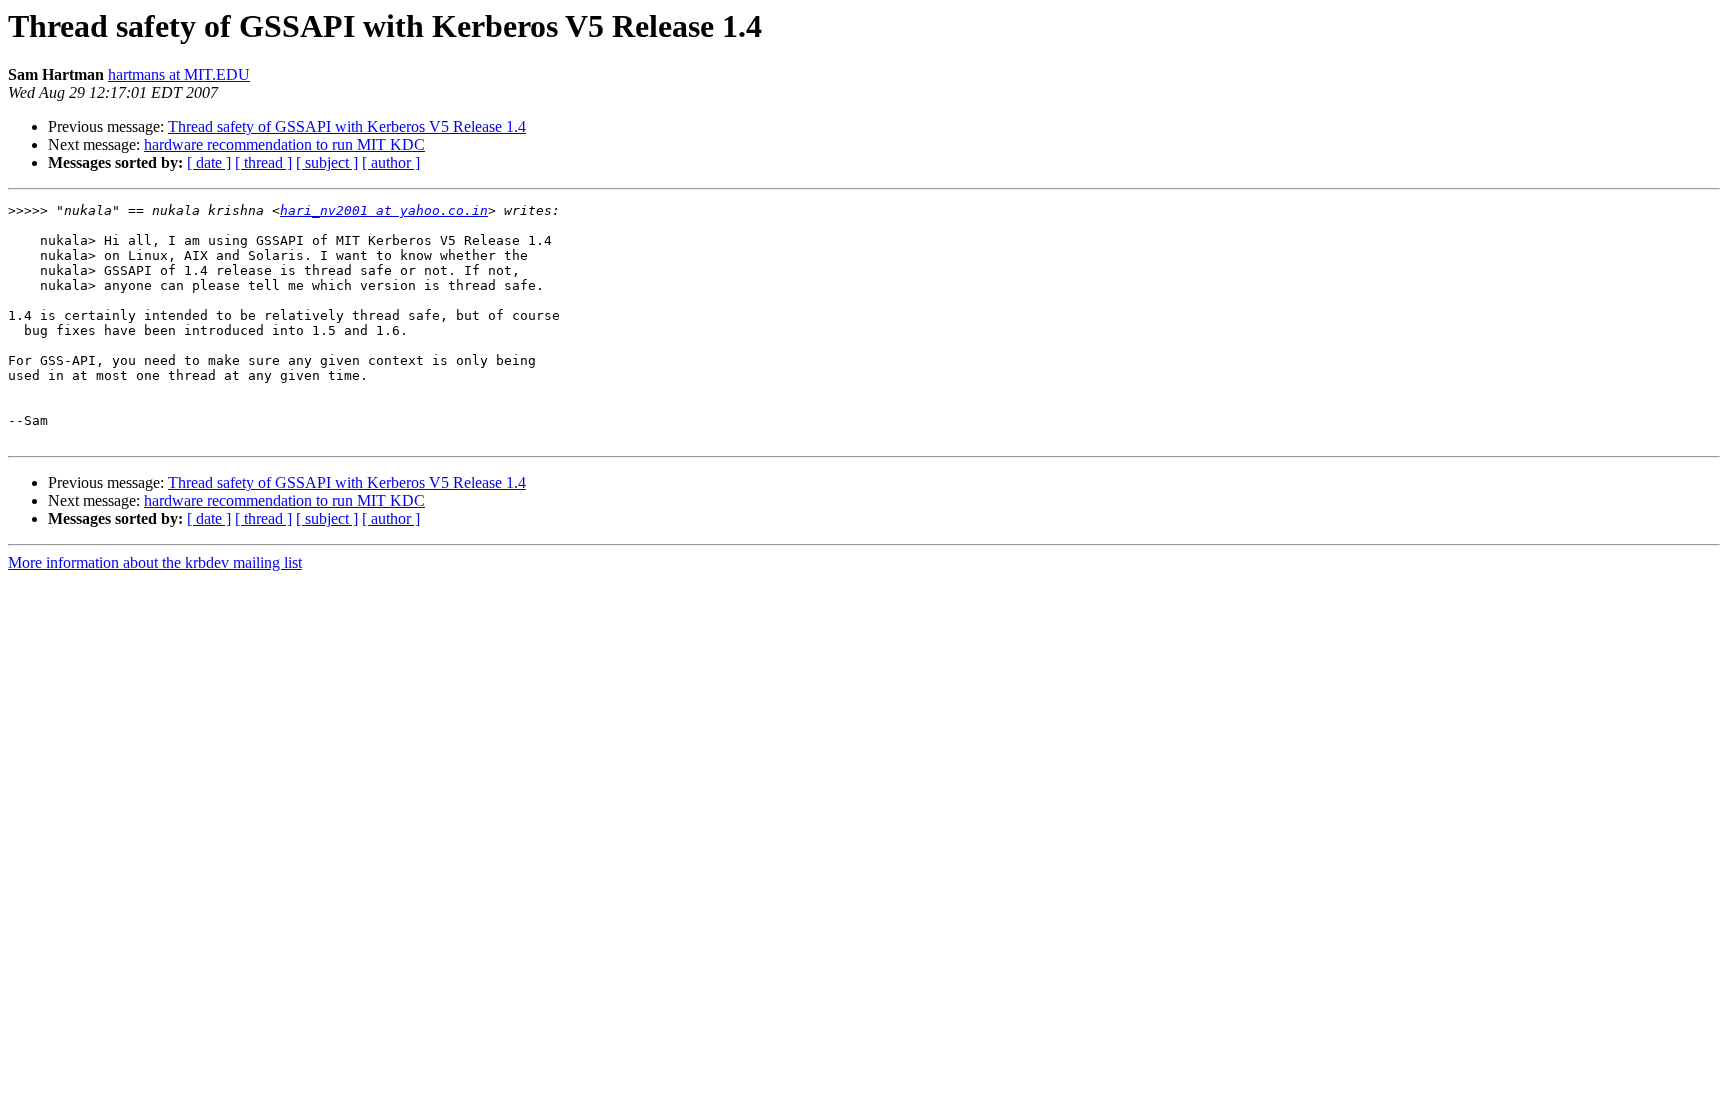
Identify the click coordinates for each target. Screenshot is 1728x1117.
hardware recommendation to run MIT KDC (284, 144)
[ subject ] (327, 162)
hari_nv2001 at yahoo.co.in (384, 210)
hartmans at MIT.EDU (179, 74)
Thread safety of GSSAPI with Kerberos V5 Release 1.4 (347, 126)
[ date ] (209, 162)
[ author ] (391, 162)
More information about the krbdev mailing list (155, 562)
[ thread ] (263, 162)
